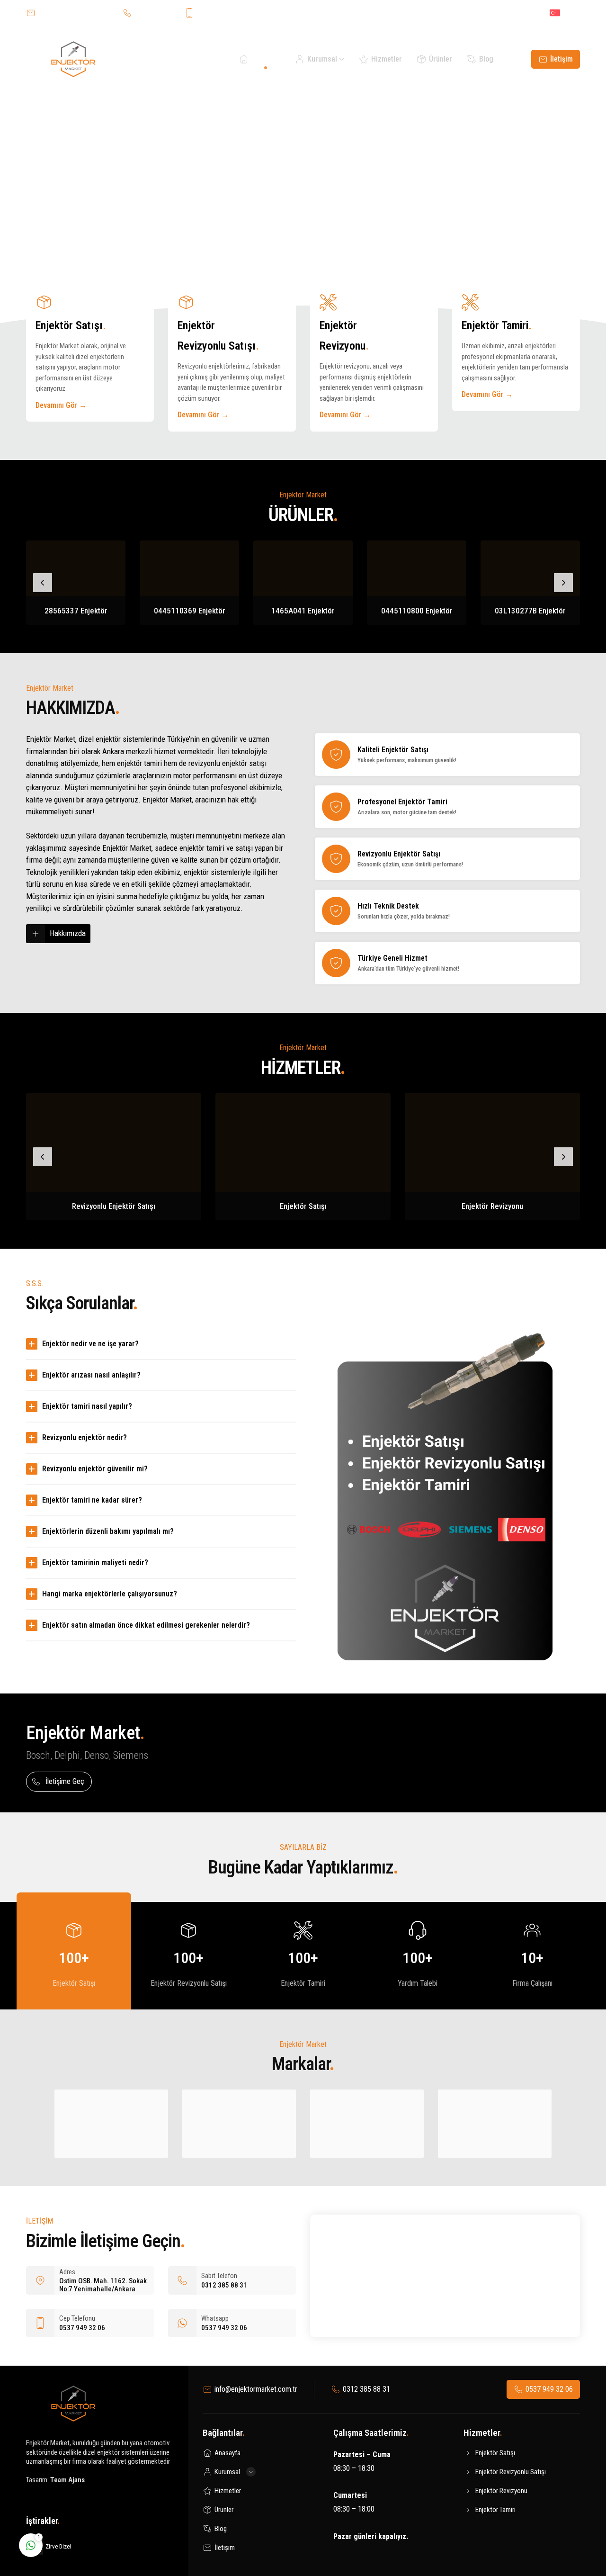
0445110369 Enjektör (190, 611)
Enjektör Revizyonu (492, 1206)
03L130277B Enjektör (530, 611)
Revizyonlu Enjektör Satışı (114, 1206)
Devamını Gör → (61, 405)
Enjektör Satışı (303, 1206)
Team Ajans (67, 2480)
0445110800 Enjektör (417, 611)
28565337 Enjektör (76, 611)
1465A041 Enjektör (303, 611)
